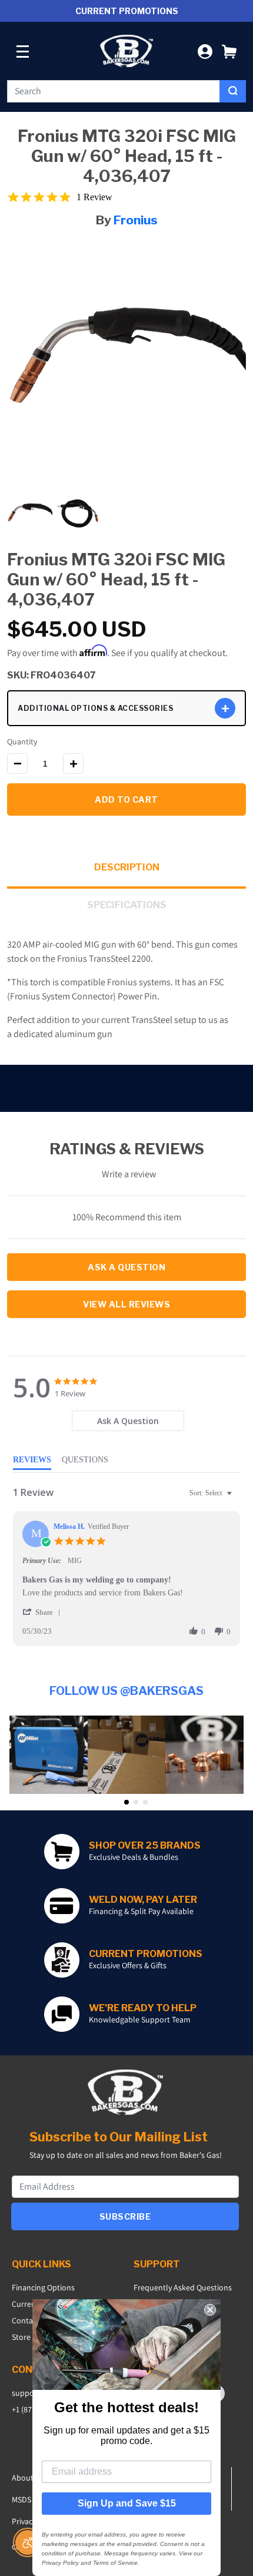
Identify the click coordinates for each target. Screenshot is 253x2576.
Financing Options (43, 2287)
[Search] (233, 91)
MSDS (21, 2499)
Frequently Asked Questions (183, 2287)
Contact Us (31, 2320)
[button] (229, 51)
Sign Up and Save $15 (127, 2503)
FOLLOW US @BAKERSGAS (126, 1691)
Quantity (22, 741)
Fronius (136, 220)
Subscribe (125, 2216)
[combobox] (114, 91)
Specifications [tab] (127, 905)
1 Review (94, 197)
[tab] (128, 1421)
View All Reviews (126, 1304)
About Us (28, 2478)
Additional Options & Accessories (95, 708)
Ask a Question (126, 1267)
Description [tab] (127, 867)
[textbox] (237, 1498)
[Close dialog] (210, 2310)
